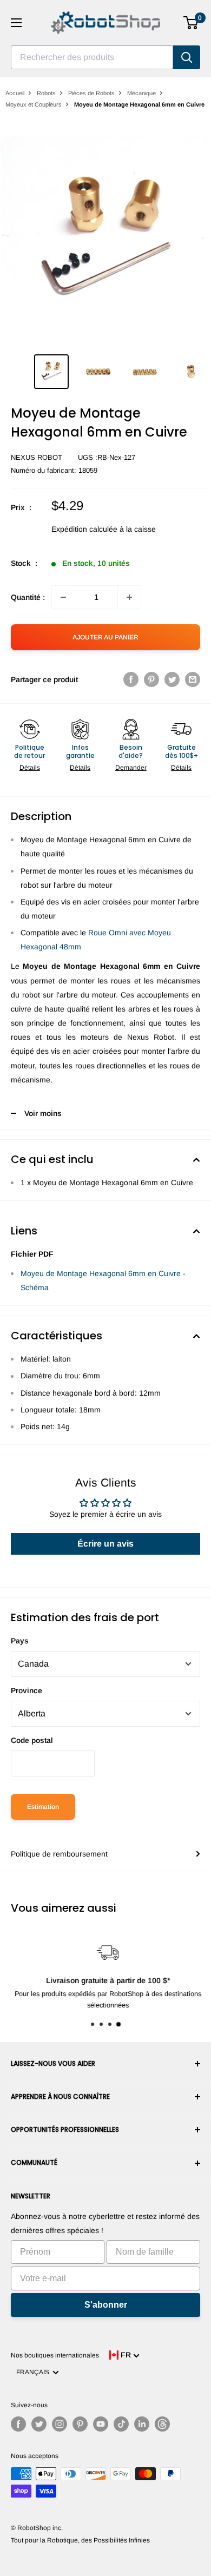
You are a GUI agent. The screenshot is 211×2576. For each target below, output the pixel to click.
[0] (191, 23)
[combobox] (92, 57)
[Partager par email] (193, 679)
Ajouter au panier (105, 637)
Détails (30, 768)
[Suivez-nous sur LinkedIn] (142, 2424)
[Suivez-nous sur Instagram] (60, 2424)
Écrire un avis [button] (105, 1544)
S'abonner (106, 2305)
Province (27, 1690)
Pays (20, 1641)
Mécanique (141, 93)
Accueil (15, 93)
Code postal (32, 1740)
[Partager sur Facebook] (131, 679)
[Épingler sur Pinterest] (151, 679)
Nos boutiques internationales (55, 2355)
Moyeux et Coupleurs (34, 104)
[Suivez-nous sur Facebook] (18, 2424)
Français (34, 2372)
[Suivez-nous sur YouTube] (101, 2424)
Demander (131, 768)
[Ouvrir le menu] (16, 23)
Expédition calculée (84, 529)
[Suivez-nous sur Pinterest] (80, 2424)
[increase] (129, 597)
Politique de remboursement (59, 1854)
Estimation (43, 1807)
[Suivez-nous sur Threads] (162, 2424)
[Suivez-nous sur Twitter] (39, 2424)
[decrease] (63, 597)
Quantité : (28, 597)
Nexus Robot (37, 457)
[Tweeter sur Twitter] (172, 679)
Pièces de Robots (91, 93)
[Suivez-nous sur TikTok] (121, 2424)
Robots (46, 93)
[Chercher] (187, 57)
